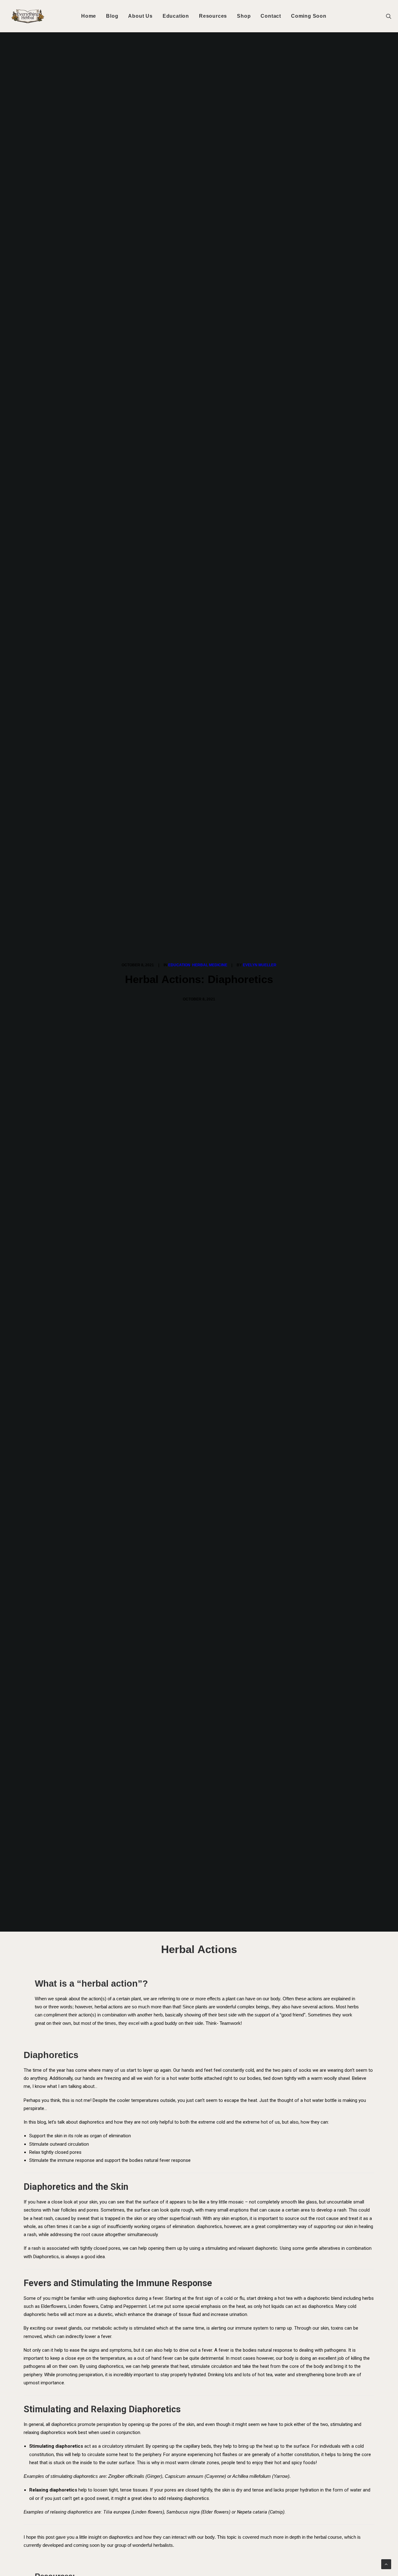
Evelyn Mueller (260, 965)
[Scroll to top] (386, 2564)
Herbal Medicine (210, 965)
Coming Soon (309, 16)
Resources (213, 16)
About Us (140, 16)
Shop (244, 16)
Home (89, 16)
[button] (391, 16)
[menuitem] (89, 16)
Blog (112, 16)
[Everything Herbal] (28, 16)
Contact (271, 16)
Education (176, 16)
